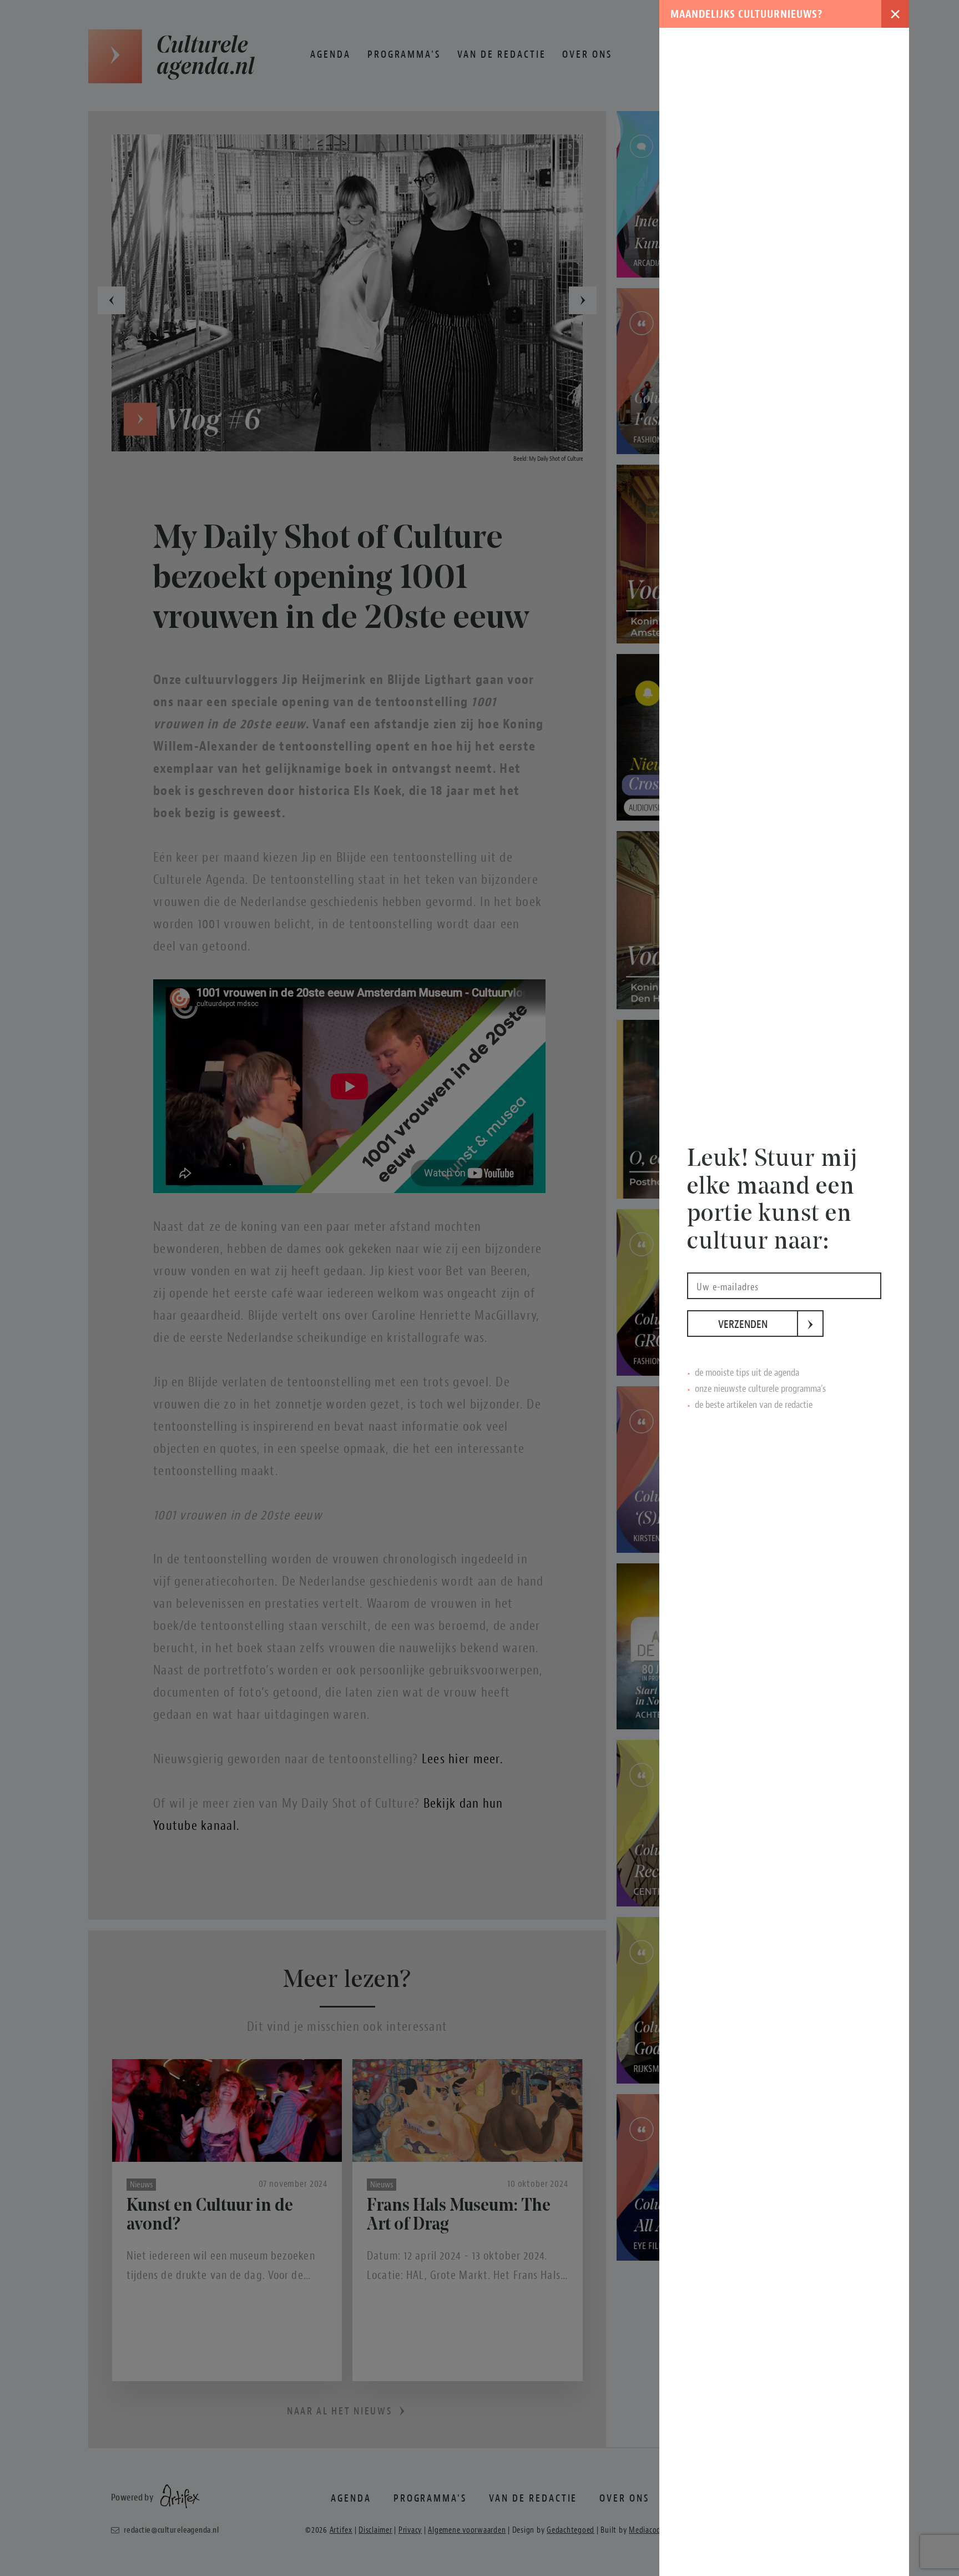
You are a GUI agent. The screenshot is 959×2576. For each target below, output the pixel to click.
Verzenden (758, 1324)
